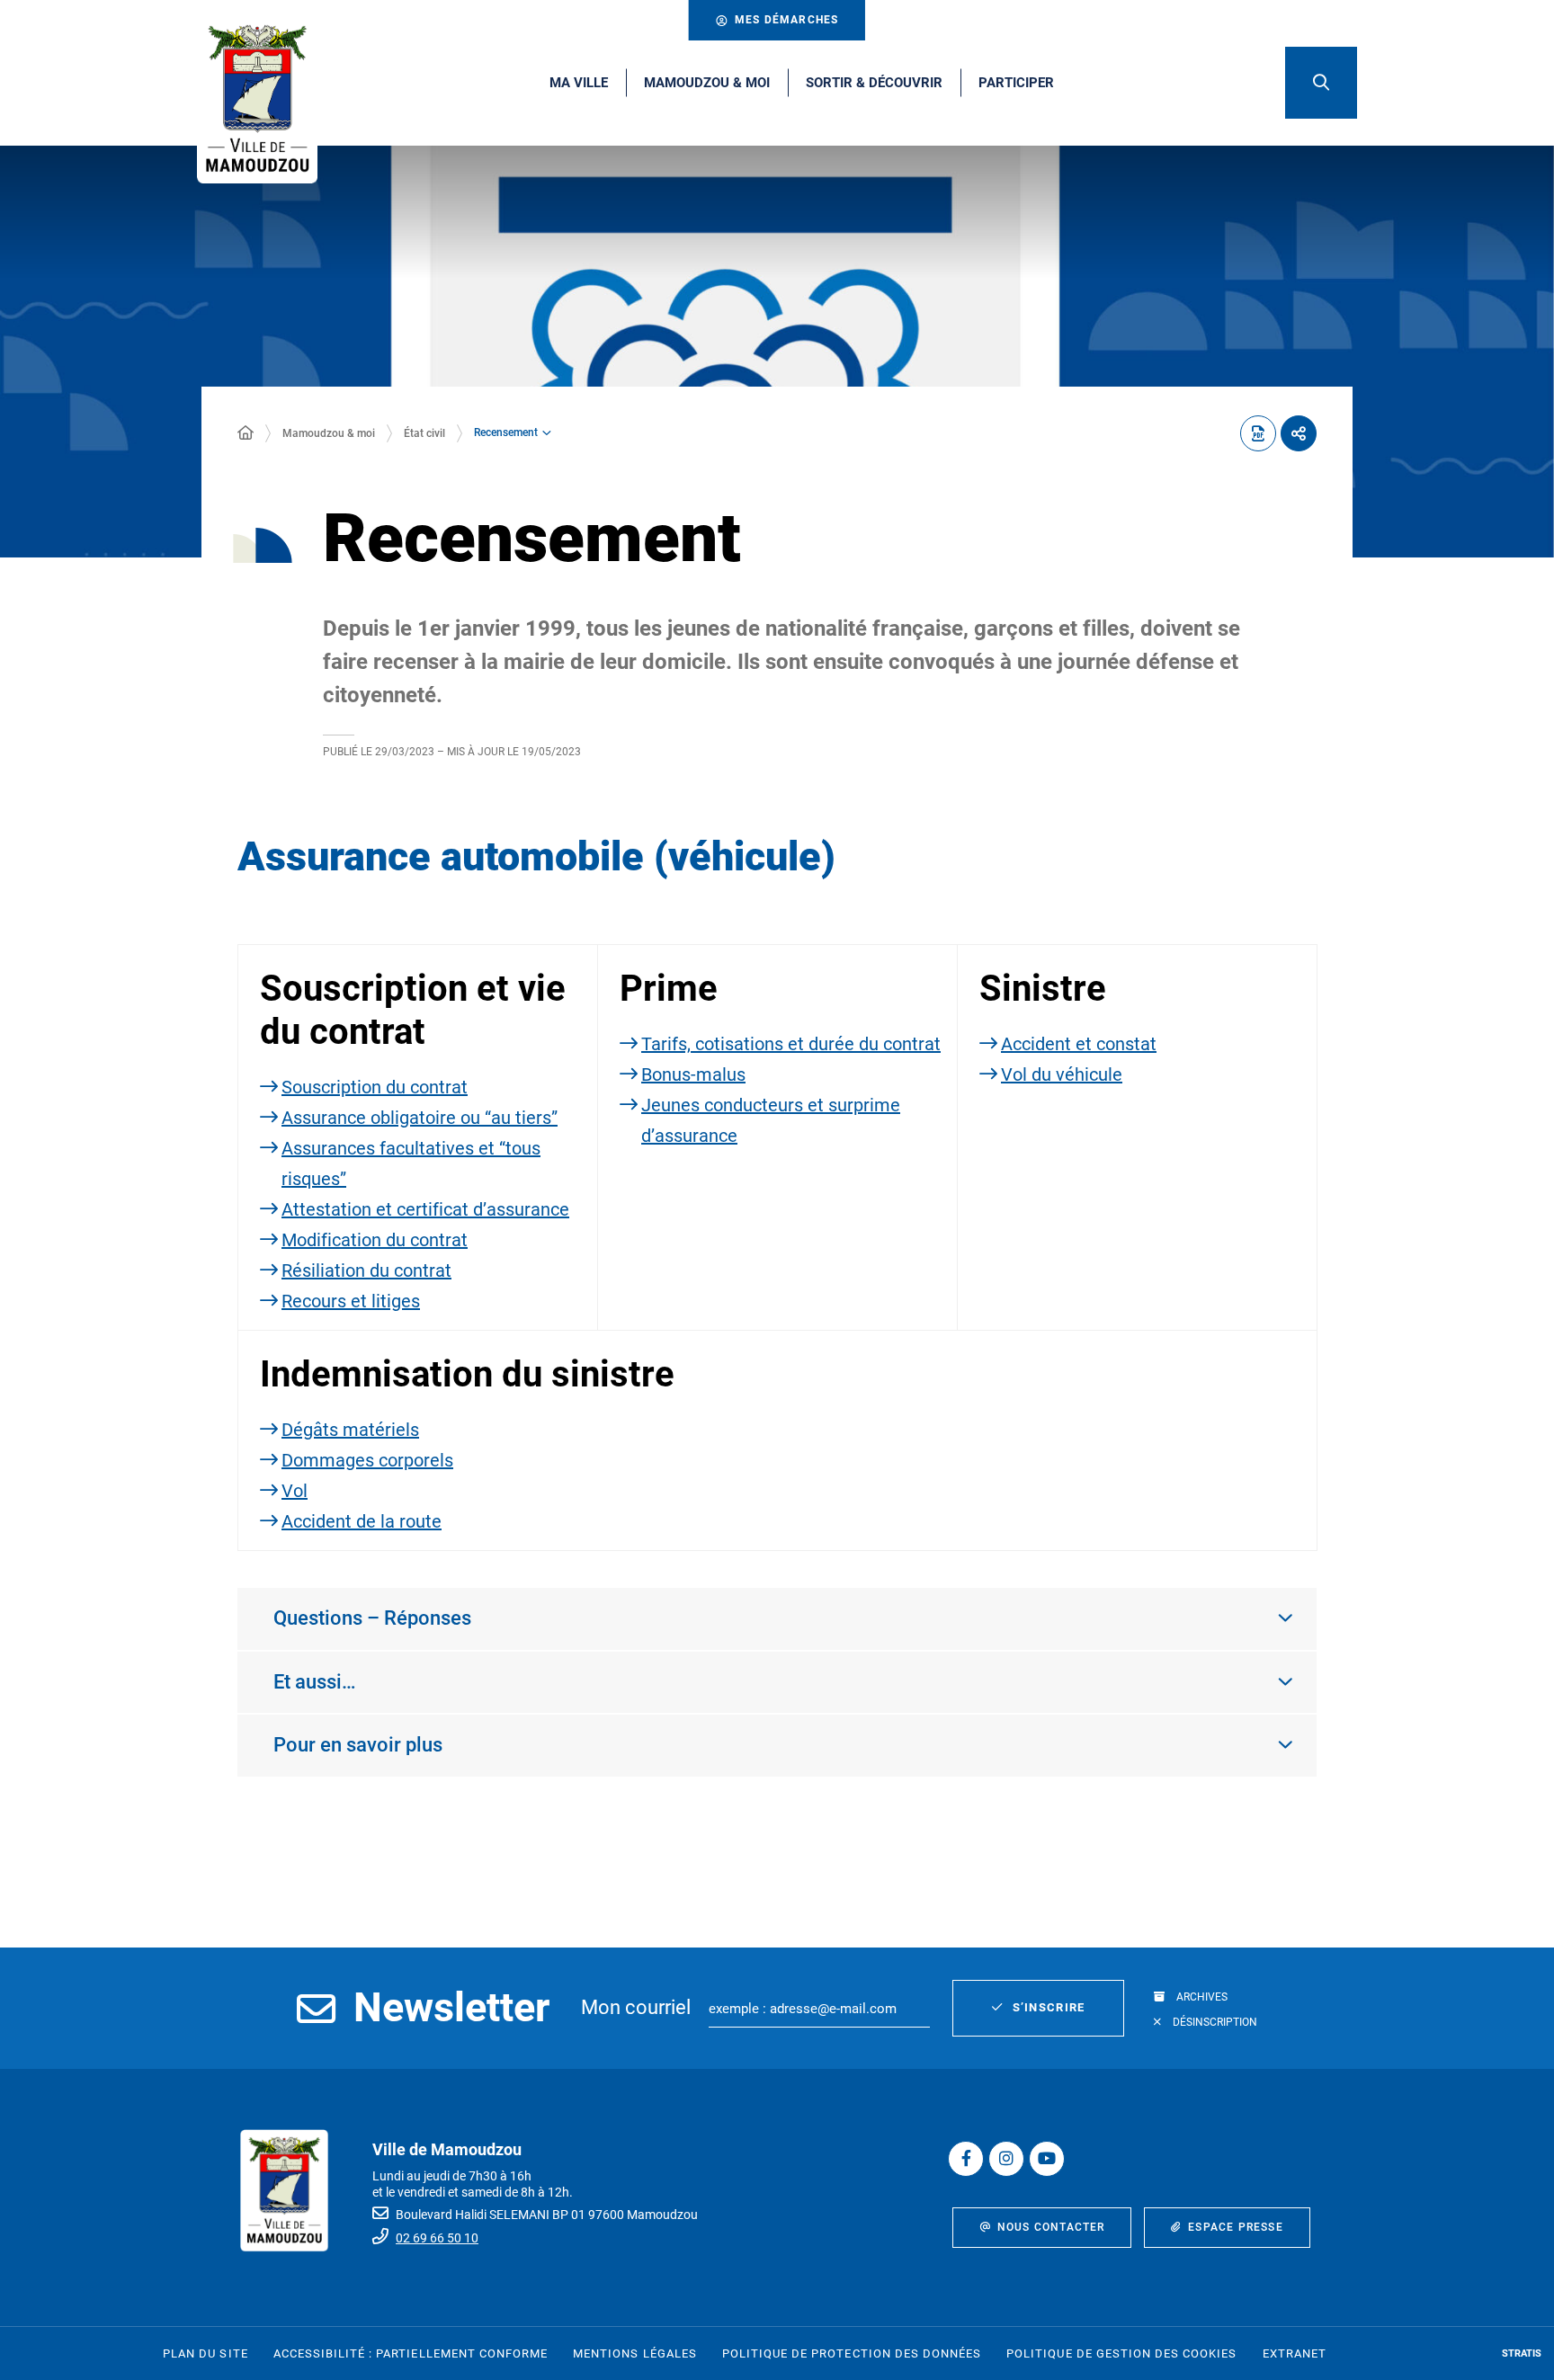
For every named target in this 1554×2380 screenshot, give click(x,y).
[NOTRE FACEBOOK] (966, 2159)
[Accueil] (246, 433)
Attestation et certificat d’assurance (425, 1209)
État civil (424, 433)
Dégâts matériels (350, 1430)
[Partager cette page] (1299, 433)
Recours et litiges (351, 1301)
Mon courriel (636, 2007)
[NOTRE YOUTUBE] (1047, 2159)
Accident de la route (362, 1521)
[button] (1321, 83)
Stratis (1522, 2353)
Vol (295, 1491)
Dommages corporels (367, 1460)
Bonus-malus (693, 1074)
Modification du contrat (375, 1240)
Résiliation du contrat (366, 1270)
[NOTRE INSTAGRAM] (1006, 2159)
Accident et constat (1079, 1044)
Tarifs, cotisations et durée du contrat (791, 1044)
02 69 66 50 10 (437, 2238)
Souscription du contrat (375, 1087)
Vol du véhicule (1062, 1074)
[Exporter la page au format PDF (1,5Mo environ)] (1258, 433)
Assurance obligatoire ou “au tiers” (420, 1118)
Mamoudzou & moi (329, 433)
